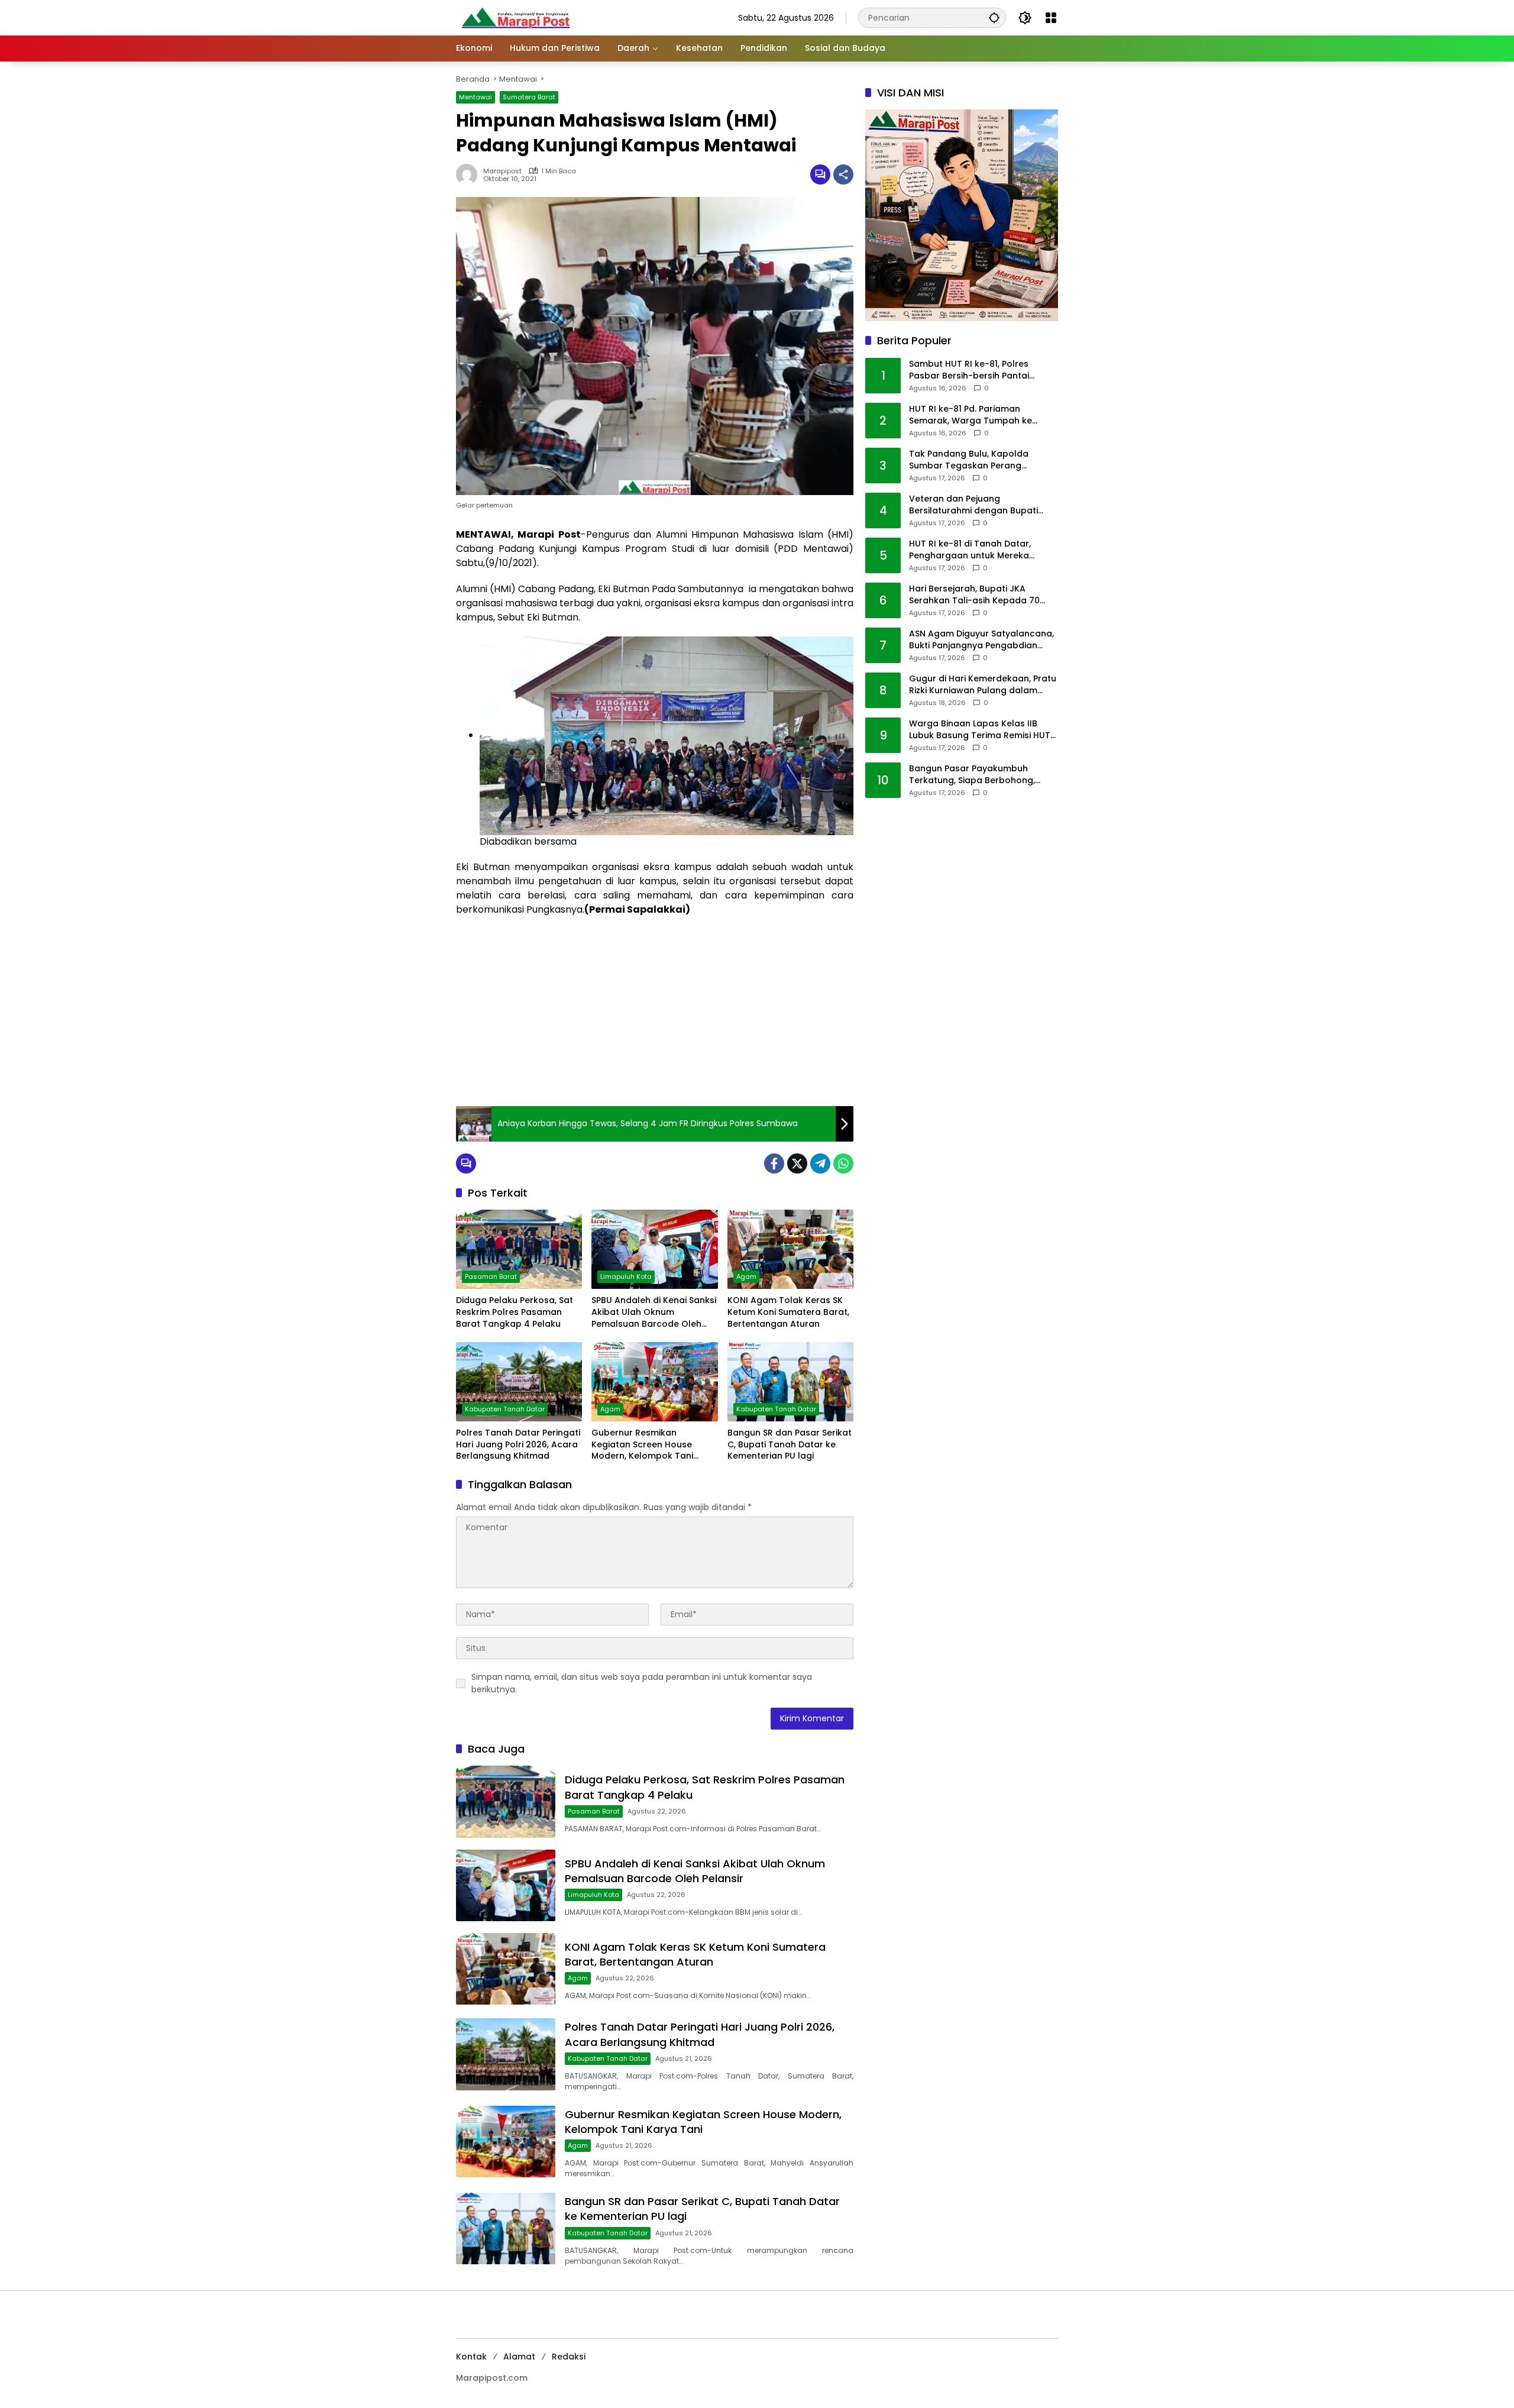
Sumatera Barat (529, 97)
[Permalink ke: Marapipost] (470, 174)
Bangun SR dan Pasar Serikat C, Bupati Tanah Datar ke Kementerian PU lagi (790, 1444)
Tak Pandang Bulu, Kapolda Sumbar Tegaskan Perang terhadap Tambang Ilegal (969, 460)
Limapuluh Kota (626, 1276)
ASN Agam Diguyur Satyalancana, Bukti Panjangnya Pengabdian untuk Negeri (981, 640)
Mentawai (475, 97)
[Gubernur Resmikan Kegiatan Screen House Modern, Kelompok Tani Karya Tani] (654, 1382)
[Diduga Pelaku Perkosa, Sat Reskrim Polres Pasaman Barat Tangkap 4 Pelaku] (519, 1249)
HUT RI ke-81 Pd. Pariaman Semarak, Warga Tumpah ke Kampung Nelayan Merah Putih (975, 415)
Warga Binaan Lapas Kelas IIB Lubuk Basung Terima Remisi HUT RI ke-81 (980, 730)
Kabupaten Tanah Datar (505, 1409)
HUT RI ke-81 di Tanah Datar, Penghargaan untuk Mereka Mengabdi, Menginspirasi (970, 550)
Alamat (519, 2357)
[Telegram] (820, 1163)
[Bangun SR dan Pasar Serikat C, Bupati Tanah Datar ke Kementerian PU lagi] (790, 1382)
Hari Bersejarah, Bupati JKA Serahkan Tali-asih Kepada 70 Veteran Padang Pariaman (974, 595)
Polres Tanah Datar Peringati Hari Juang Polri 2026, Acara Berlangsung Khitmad (518, 1444)
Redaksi (569, 2357)
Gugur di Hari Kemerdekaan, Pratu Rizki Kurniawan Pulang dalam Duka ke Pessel (983, 685)
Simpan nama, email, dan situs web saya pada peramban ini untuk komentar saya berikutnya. (642, 1683)
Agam (746, 1276)
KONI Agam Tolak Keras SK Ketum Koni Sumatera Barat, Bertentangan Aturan (788, 1312)
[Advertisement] (655, 1011)
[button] (994, 17)
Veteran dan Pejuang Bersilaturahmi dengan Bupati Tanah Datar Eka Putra (973, 505)
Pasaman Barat (491, 1276)
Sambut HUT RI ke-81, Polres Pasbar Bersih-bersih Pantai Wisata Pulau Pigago (969, 370)
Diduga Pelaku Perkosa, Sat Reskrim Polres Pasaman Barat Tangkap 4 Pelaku (515, 1312)
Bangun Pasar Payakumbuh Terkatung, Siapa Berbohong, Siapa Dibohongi (972, 775)
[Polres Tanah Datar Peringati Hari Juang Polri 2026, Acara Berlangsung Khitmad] (519, 1382)
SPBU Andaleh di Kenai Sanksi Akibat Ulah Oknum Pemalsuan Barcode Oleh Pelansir (654, 1312)
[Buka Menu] (1051, 18)
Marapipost (502, 171)
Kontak (471, 2357)
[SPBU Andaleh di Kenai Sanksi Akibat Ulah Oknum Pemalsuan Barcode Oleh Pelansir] (654, 1249)
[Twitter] (797, 1163)
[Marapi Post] (515, 17)
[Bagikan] (843, 174)
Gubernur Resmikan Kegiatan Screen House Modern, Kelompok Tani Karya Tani (642, 1445)
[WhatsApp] (843, 1163)
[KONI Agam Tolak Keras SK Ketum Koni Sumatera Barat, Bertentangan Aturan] (790, 1249)
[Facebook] (774, 1163)
